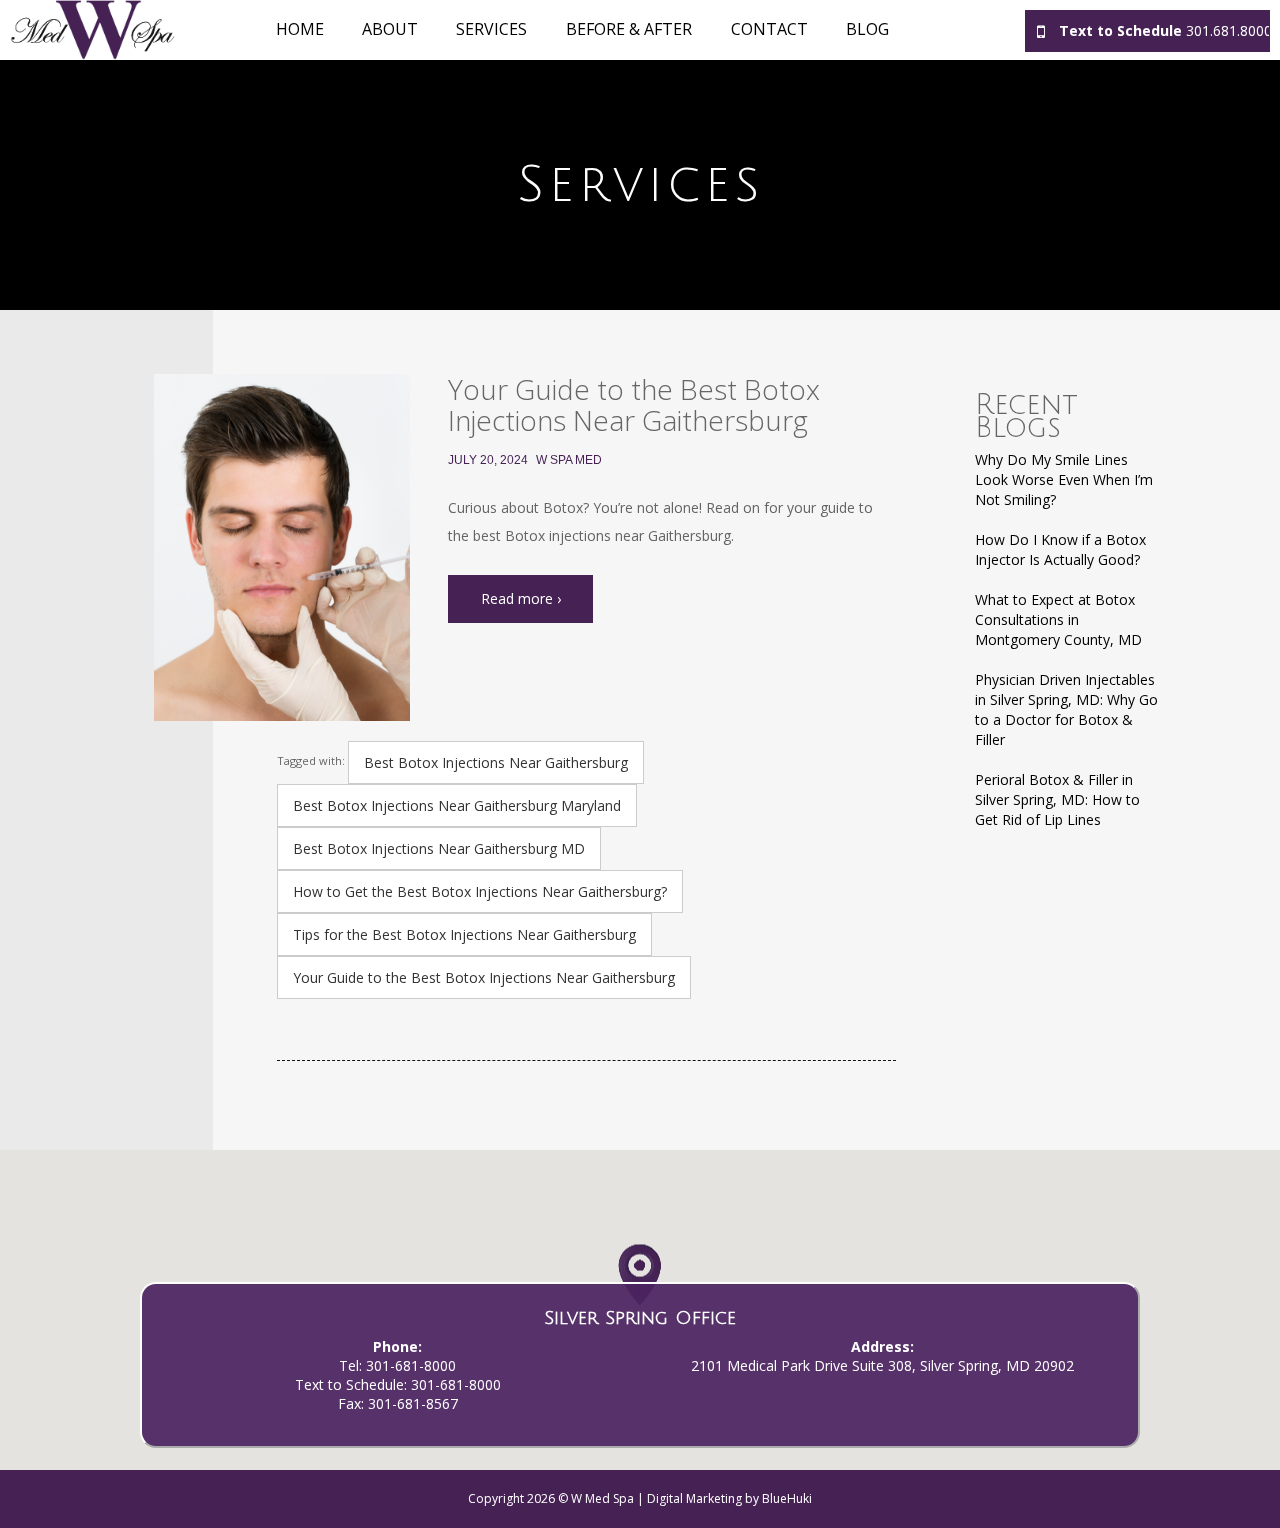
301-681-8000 (411, 1365)
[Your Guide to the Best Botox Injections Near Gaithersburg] (282, 547)
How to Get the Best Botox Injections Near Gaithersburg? (480, 891)
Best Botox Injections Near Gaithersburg (496, 762)
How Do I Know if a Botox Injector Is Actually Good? (1060, 549)
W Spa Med (569, 460)
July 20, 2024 (488, 460)
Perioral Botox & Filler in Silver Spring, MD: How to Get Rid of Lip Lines (1057, 799)
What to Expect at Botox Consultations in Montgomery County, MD (1058, 619)
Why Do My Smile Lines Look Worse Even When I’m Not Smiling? (1064, 479)
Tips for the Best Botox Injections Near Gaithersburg (464, 934)
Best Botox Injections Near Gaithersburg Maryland (457, 805)
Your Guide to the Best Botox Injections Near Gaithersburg (634, 404)
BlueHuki (787, 1498)
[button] (639, 1279)
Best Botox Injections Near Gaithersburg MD (439, 848)
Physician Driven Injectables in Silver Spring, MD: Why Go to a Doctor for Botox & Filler (1066, 709)
